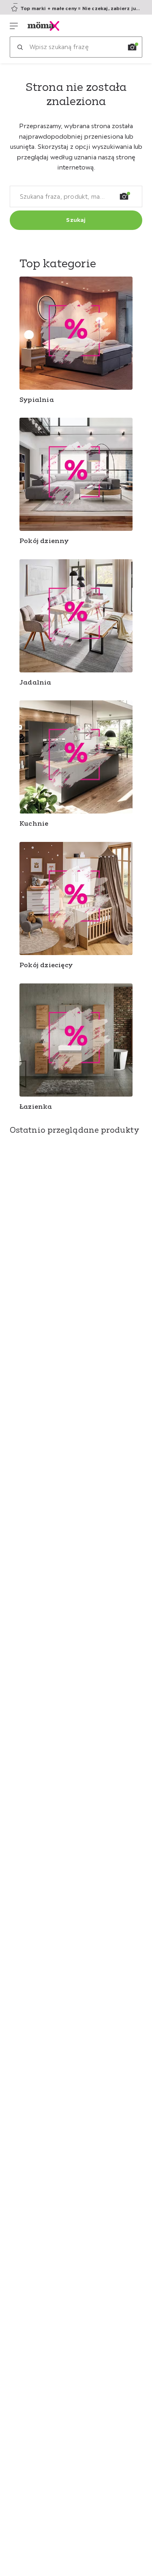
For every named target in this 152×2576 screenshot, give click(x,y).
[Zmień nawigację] (14, 26)
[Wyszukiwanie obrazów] (132, 47)
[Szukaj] (20, 47)
